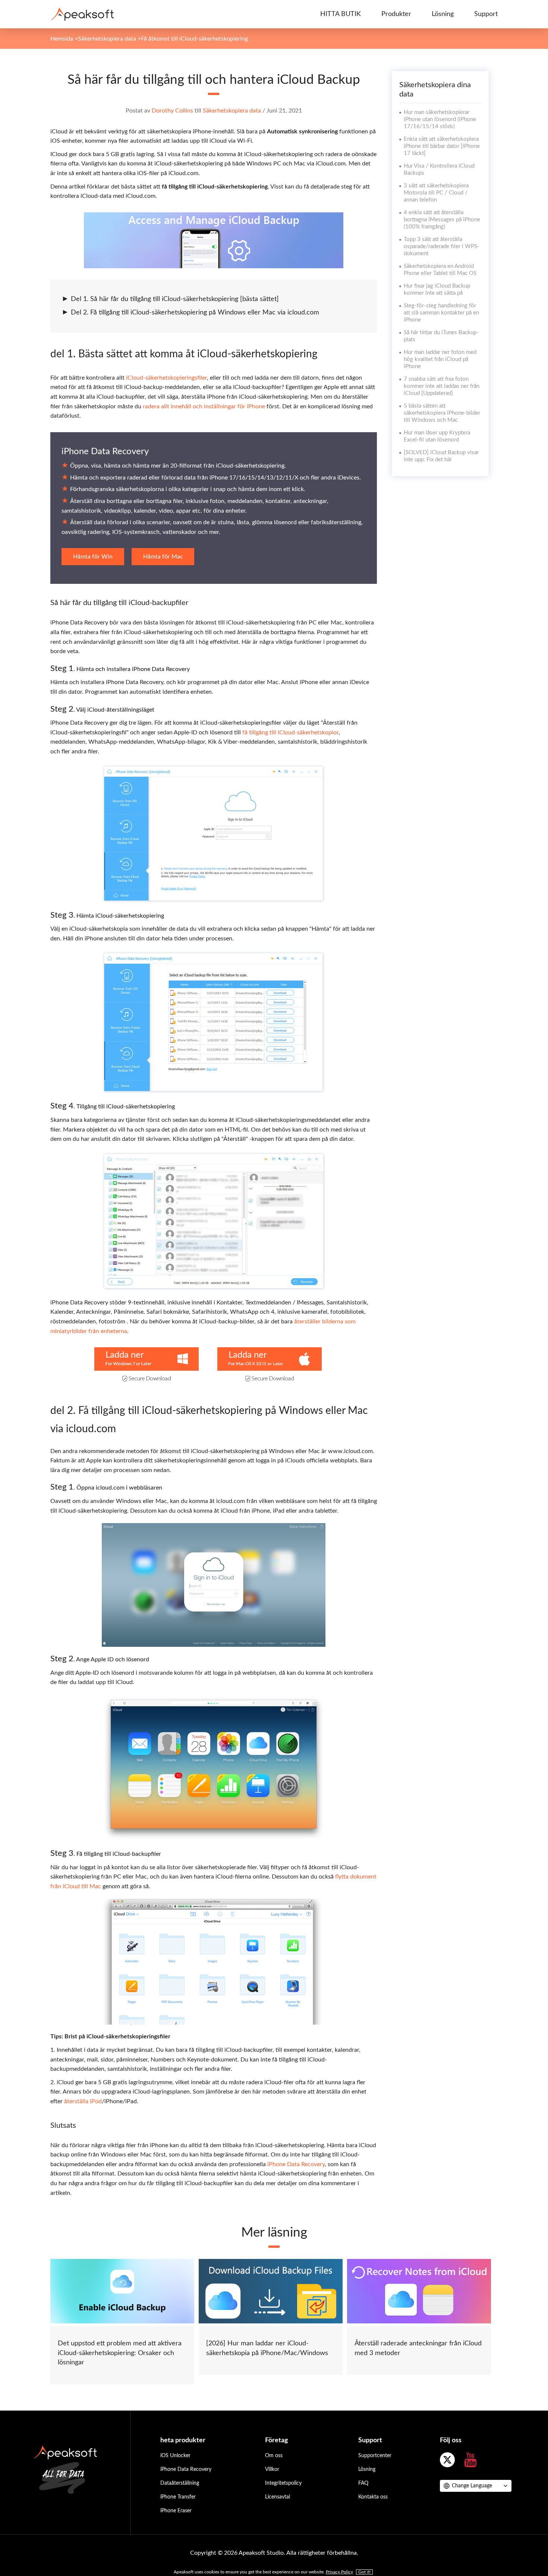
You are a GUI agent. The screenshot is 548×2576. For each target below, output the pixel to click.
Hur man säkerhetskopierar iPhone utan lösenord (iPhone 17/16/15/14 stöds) (440, 119)
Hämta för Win (93, 557)
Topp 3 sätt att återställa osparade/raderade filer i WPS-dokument (442, 246)
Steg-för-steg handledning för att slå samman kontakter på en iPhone (441, 313)
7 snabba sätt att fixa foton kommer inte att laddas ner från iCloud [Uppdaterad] (442, 386)
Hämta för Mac (163, 557)
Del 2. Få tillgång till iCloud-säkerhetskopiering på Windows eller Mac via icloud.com (195, 313)
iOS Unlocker (175, 2456)
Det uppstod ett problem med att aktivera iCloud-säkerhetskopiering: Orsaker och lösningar (120, 2353)
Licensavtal (278, 2497)
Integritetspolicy (283, 2483)
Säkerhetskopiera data (107, 39)
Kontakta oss (373, 2497)
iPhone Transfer (178, 2497)
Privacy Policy (339, 2572)
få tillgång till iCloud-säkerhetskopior (290, 732)
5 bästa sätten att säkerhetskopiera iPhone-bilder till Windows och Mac (442, 413)
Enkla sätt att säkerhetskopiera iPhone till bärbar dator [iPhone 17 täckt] (442, 146)
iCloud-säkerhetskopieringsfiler (166, 378)
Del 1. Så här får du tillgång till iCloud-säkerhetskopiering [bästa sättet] (175, 299)
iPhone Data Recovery (105, 452)
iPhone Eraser (176, 2511)
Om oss (274, 2456)
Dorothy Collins (172, 111)
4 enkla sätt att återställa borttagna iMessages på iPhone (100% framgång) (442, 220)
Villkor (272, 2469)
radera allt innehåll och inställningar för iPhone (204, 406)
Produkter (396, 14)
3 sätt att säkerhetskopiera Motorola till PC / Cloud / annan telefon (436, 193)
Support (486, 14)
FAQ (363, 2483)
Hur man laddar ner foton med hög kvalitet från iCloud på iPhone (440, 359)
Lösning (443, 14)
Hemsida (62, 39)
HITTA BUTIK (341, 14)
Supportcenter (375, 2456)
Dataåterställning (180, 2483)
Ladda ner (125, 1355)
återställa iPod (83, 2101)
